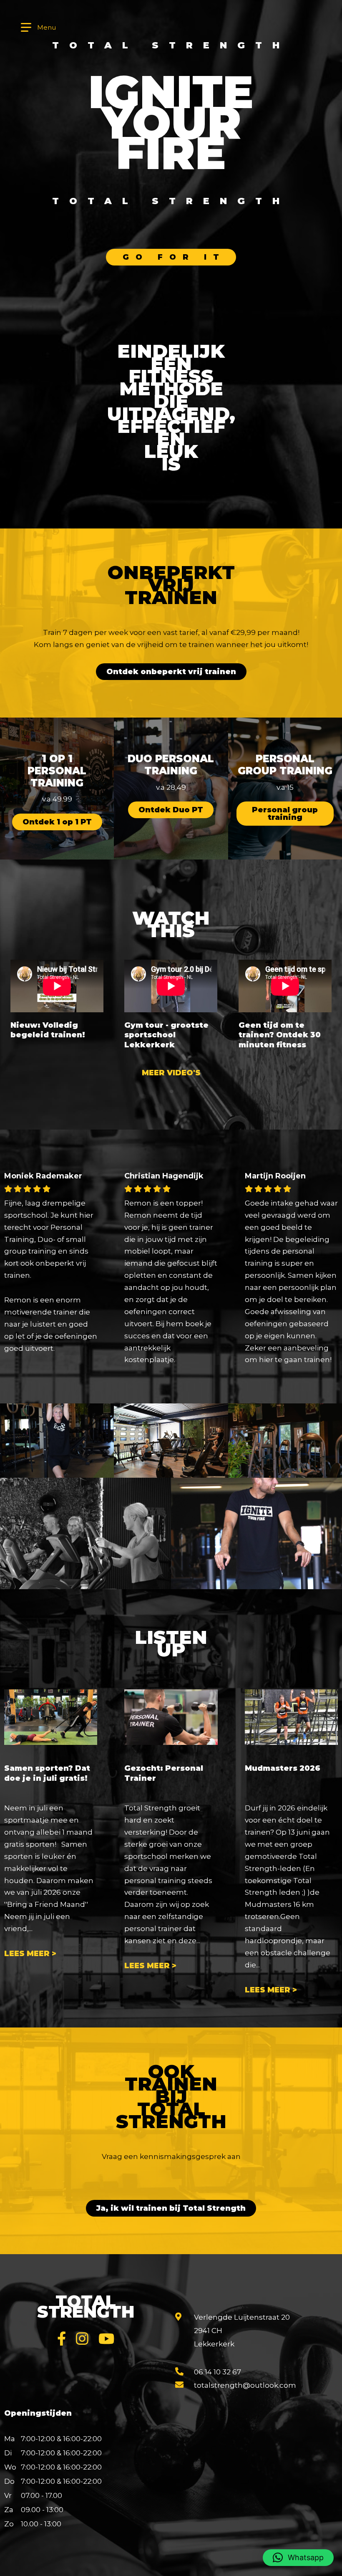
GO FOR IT (174, 257)
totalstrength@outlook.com (245, 2385)
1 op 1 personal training (57, 771)
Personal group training (285, 765)
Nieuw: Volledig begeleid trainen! (48, 1030)
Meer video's (171, 1073)
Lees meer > (30, 1954)
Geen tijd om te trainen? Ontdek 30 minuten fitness (280, 1035)
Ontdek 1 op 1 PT (57, 822)
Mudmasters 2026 (283, 1768)
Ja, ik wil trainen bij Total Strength (171, 2208)
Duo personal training (171, 765)
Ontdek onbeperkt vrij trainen (171, 672)
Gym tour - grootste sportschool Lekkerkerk (166, 1035)
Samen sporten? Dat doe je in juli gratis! (47, 1773)
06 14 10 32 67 (218, 2372)
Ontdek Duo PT (171, 810)
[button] (298, 2558)
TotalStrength (86, 2306)
